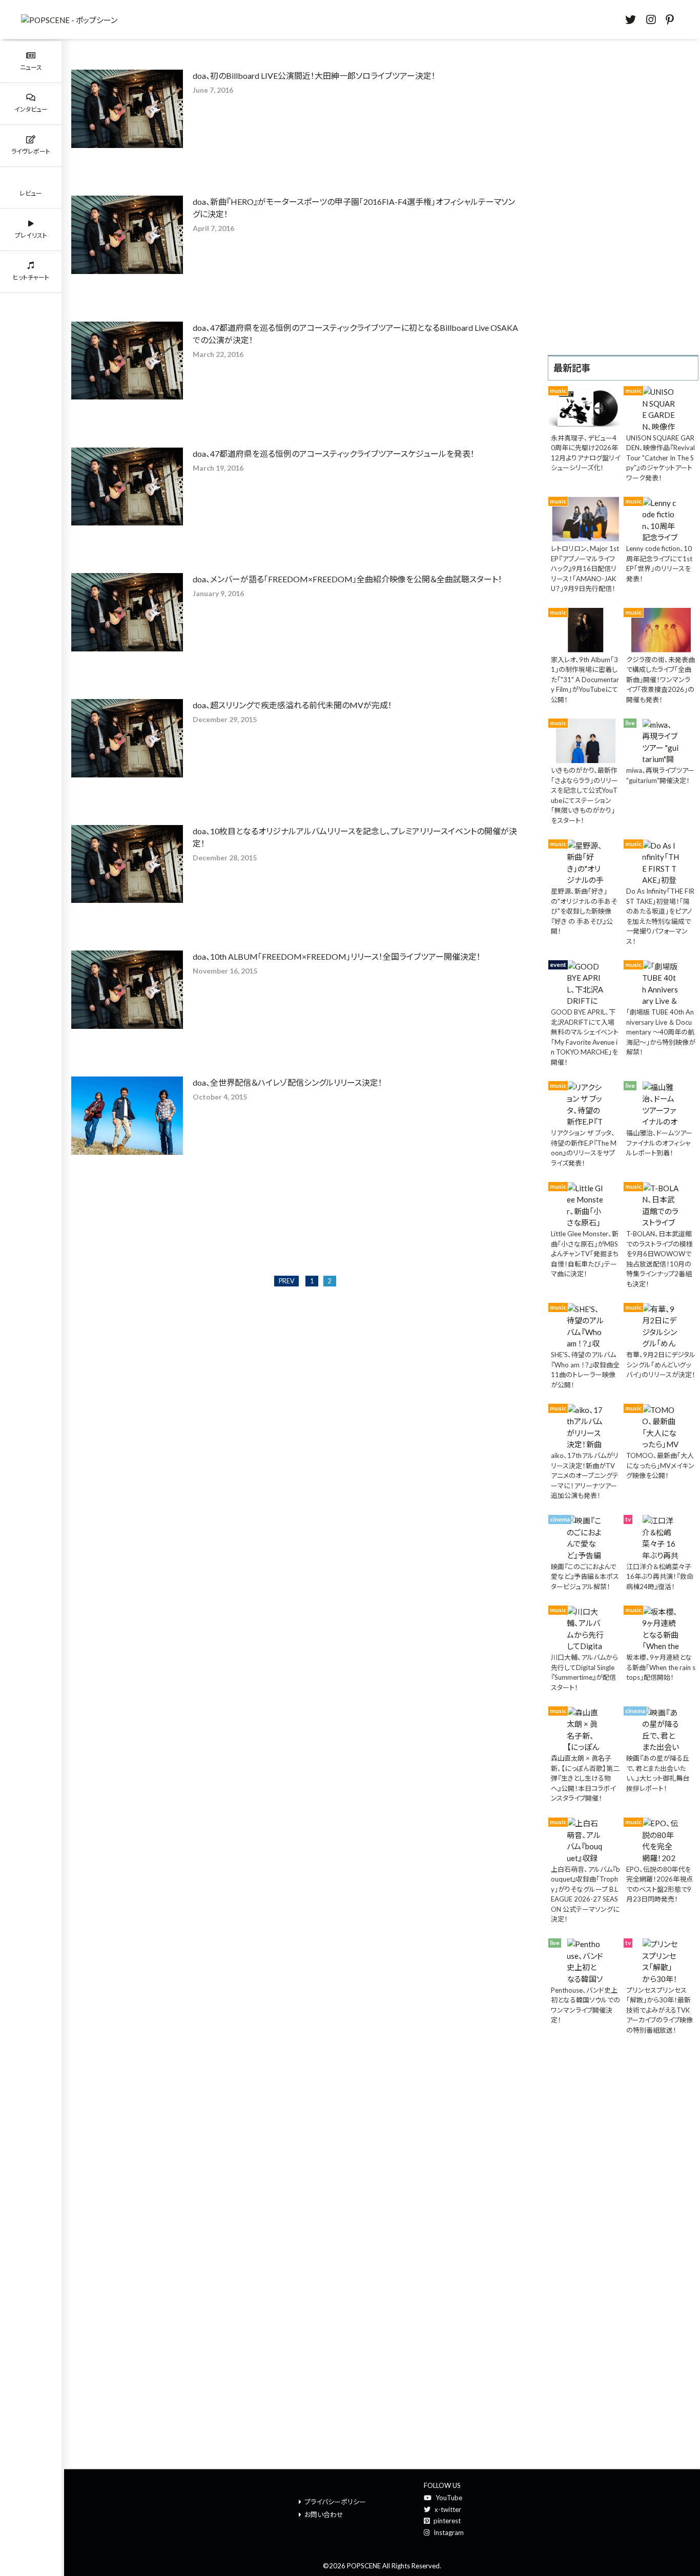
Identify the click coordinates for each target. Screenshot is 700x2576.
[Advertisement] (623, 196)
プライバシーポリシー (335, 2502)
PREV (286, 1281)
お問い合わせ (324, 2515)
